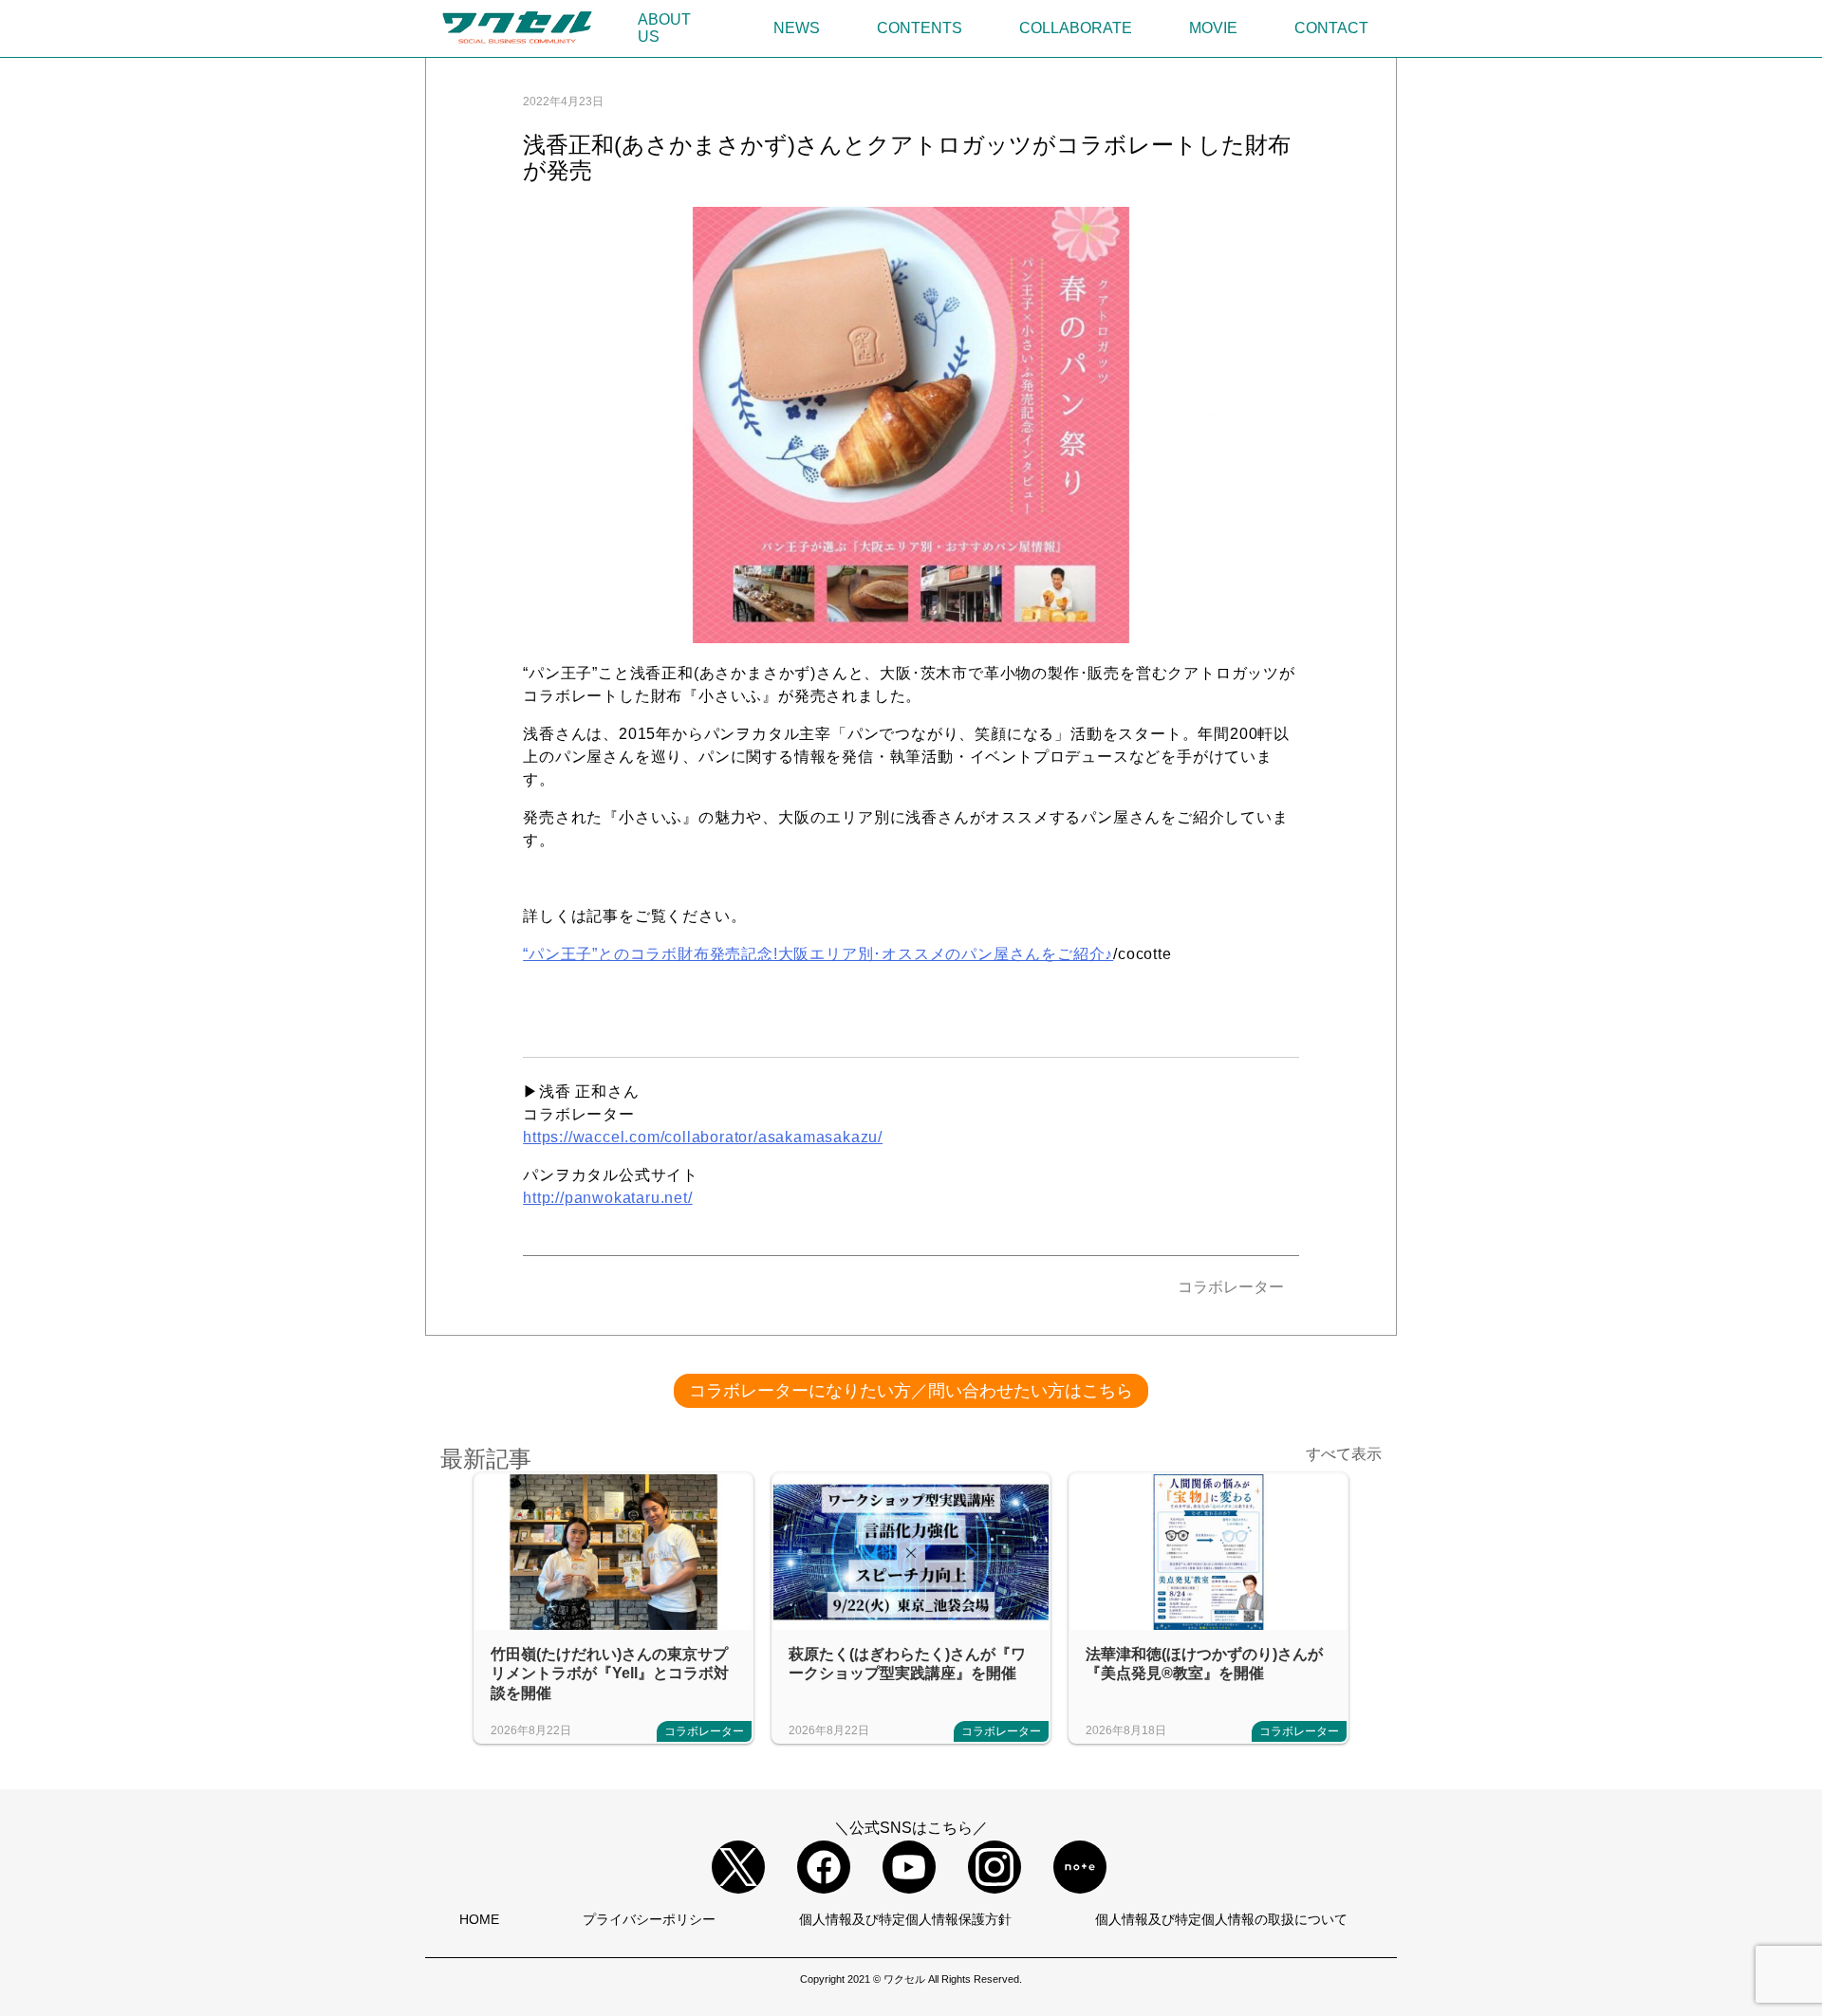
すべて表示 (1344, 1454)
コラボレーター (1231, 1287)
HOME (479, 1919)
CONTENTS (920, 28)
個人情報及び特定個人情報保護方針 (905, 1919)
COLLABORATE (1076, 28)
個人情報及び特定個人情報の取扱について (1221, 1919)
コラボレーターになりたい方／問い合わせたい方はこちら (911, 1391)
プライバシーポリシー (649, 1919)
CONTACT (1331, 28)
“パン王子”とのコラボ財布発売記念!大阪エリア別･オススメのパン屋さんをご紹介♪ (818, 954)
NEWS (797, 28)
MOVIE (1213, 28)
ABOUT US (664, 28)
